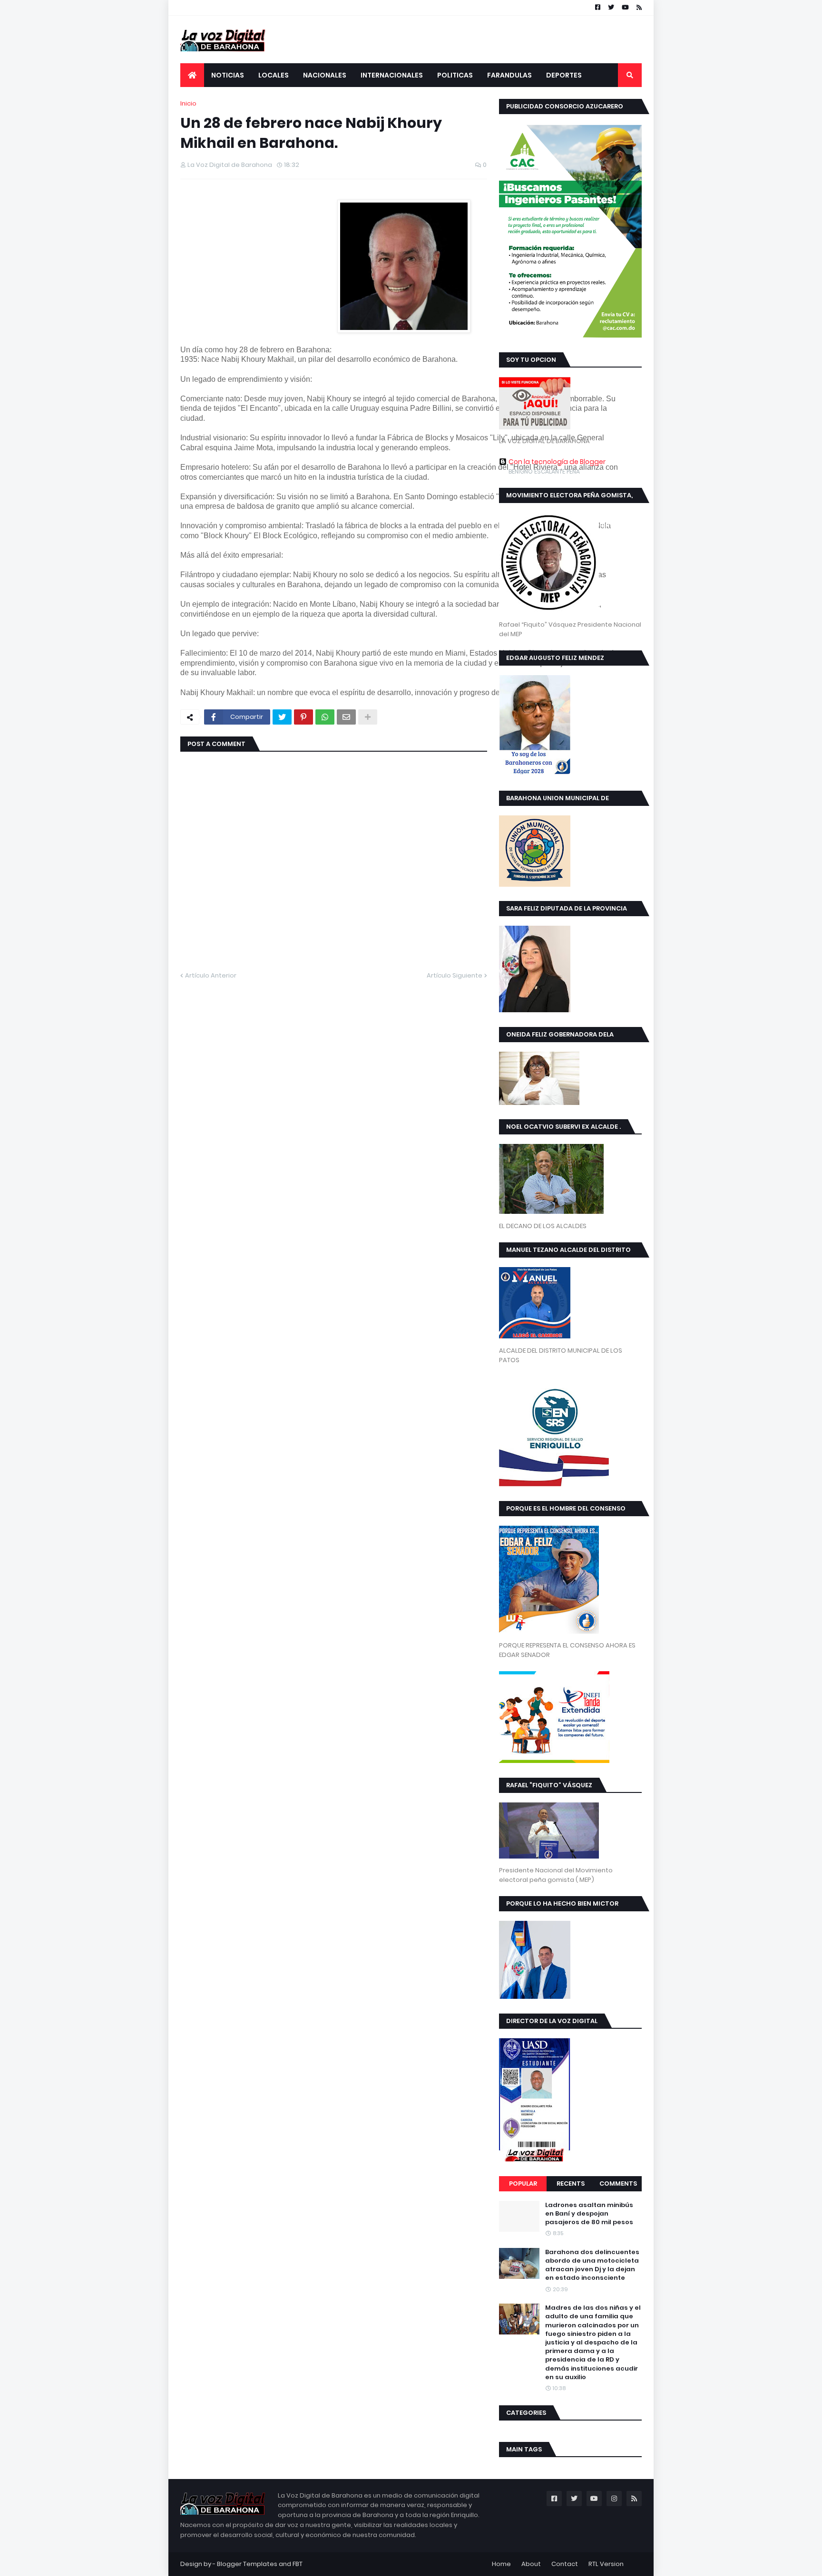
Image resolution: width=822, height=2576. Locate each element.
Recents (571, 2184)
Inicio (188, 103)
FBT (298, 2564)
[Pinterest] (303, 717)
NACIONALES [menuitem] (325, 75)
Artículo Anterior (211, 975)
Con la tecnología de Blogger (557, 462)
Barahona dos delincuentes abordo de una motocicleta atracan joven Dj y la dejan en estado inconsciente (592, 2265)
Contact (565, 2564)
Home (501, 2564)
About (531, 2564)
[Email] (346, 717)
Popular (523, 2184)
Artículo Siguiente (455, 975)
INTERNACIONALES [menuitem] (392, 75)
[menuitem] (192, 75)
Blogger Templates (247, 2564)
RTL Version (606, 2564)
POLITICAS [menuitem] (455, 75)
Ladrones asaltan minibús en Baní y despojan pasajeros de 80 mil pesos (589, 2214)
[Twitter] (282, 717)
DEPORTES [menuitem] (564, 75)
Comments (618, 2184)
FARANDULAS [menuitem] (509, 75)
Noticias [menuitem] (228, 75)
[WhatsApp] (325, 717)
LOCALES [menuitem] (274, 75)
